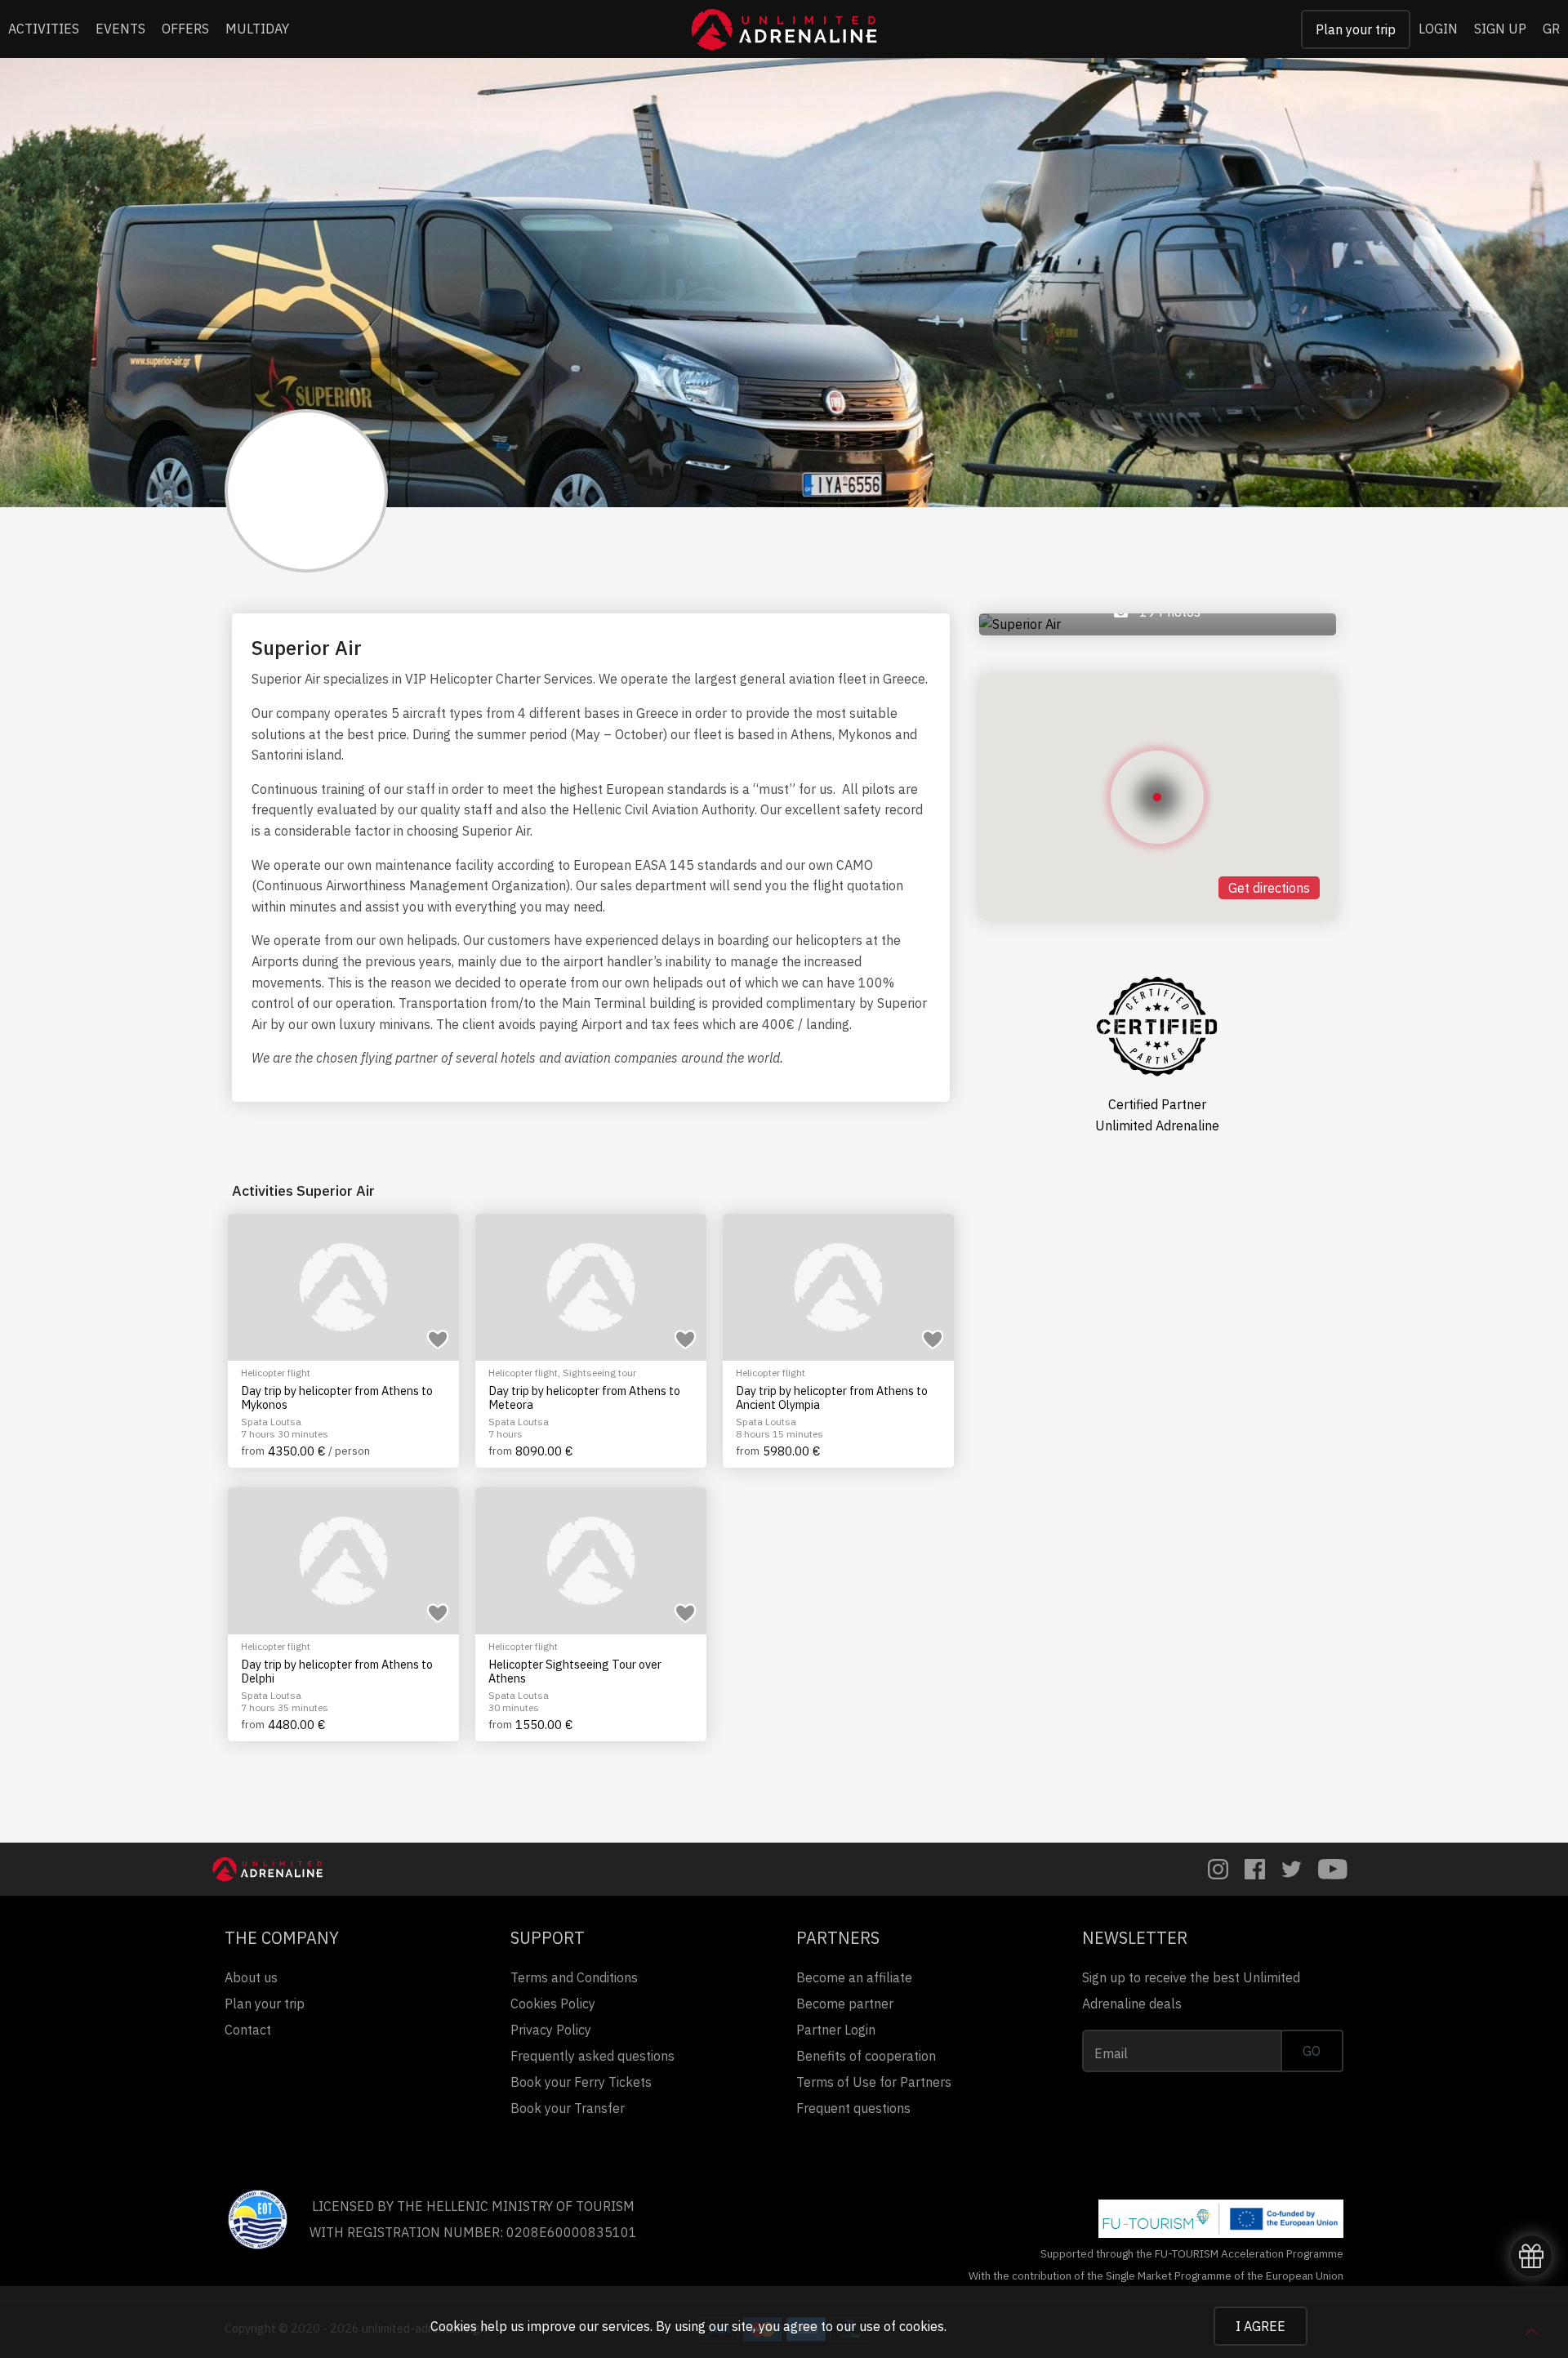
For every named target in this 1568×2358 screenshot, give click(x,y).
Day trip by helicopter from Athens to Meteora (584, 1398)
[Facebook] (1255, 1869)
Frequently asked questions (592, 2056)
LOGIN (1438, 29)
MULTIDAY (257, 29)
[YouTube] (1333, 1869)
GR (1551, 29)
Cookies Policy (553, 2004)
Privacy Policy (551, 2030)
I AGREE (1261, 2326)
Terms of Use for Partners (874, 2082)
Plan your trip (1356, 29)
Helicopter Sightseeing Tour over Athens (575, 1672)
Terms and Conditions (574, 1977)
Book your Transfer (568, 2108)
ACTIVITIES (44, 29)
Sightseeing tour (599, 1373)
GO (1312, 2051)
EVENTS (120, 29)
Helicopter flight (276, 1373)
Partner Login (836, 2030)
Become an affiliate (854, 1977)
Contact (248, 2030)
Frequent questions (853, 2108)
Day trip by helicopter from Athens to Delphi (337, 1672)
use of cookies (902, 2326)
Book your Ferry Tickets (581, 2082)
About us (251, 1977)
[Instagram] (1218, 1869)
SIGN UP (1500, 29)
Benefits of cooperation (866, 2056)
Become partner (845, 2004)
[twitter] (1292, 1869)
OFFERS (185, 29)
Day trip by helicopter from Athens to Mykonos (337, 1398)
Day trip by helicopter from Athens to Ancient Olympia (832, 1398)
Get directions (1269, 888)
